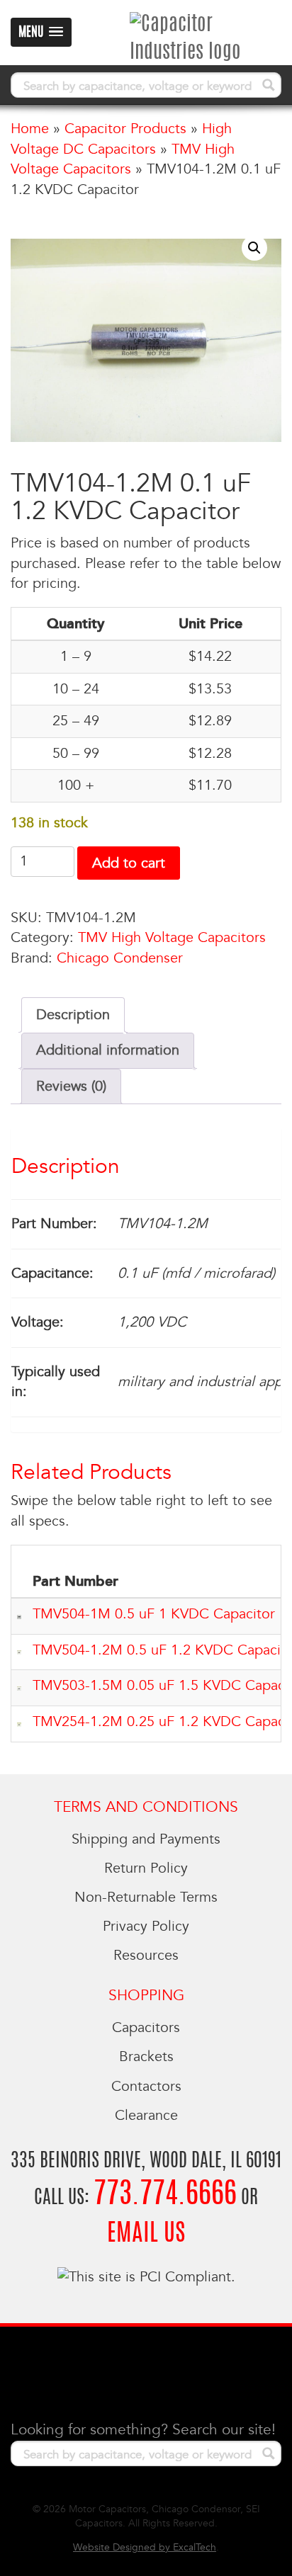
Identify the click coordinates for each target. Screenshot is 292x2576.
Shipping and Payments (146, 1839)
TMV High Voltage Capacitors (172, 938)
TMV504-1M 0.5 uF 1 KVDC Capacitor (154, 1614)
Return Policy (146, 1868)
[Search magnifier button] (269, 85)
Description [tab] (73, 1015)
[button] (254, 248)
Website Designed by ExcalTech (145, 2547)
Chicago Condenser (120, 958)
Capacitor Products (125, 129)
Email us (146, 2234)
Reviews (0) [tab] (71, 1086)
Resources (146, 1956)
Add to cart (129, 863)
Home (30, 129)
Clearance (146, 2116)
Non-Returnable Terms (146, 1897)
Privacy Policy (146, 1927)
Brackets (146, 2057)
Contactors (146, 2087)
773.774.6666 (165, 2195)
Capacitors (146, 2028)
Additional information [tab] (108, 1050)
